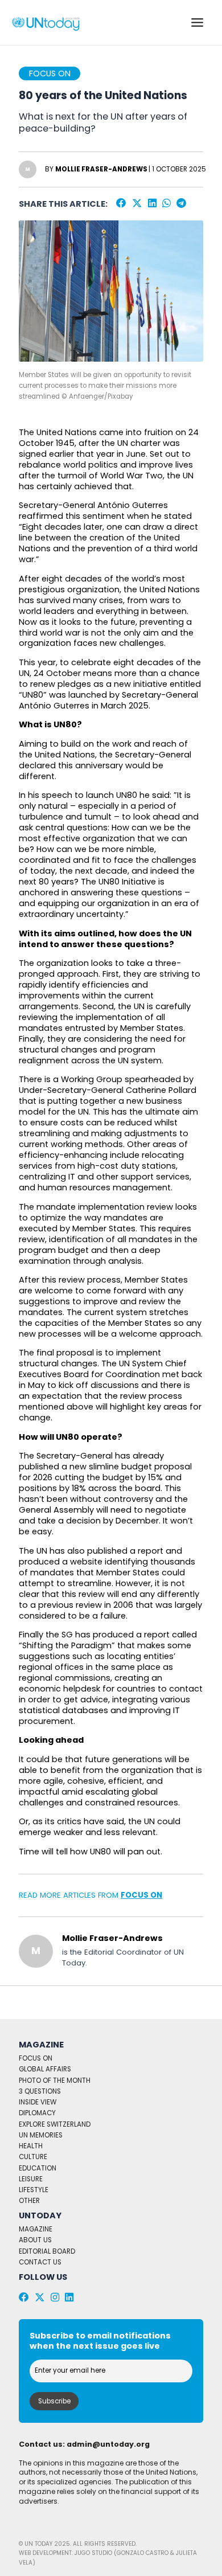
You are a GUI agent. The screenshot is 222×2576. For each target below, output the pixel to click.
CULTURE (33, 2157)
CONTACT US (40, 2262)
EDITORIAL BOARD (47, 2251)
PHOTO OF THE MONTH (55, 2081)
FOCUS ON (141, 1895)
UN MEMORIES (41, 2135)
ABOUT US (35, 2240)
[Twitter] (137, 203)
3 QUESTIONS (40, 2091)
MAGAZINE (36, 2229)
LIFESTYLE (34, 2190)
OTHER (29, 2201)
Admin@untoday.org (108, 2444)
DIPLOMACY (37, 2113)
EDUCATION (38, 2168)
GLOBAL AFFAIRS (45, 2069)
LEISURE (31, 2179)
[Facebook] (121, 203)
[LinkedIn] (152, 203)
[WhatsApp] (166, 203)
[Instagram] (55, 2297)
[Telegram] (181, 203)
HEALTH (31, 2146)
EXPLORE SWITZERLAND (55, 2124)
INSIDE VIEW (38, 2102)
